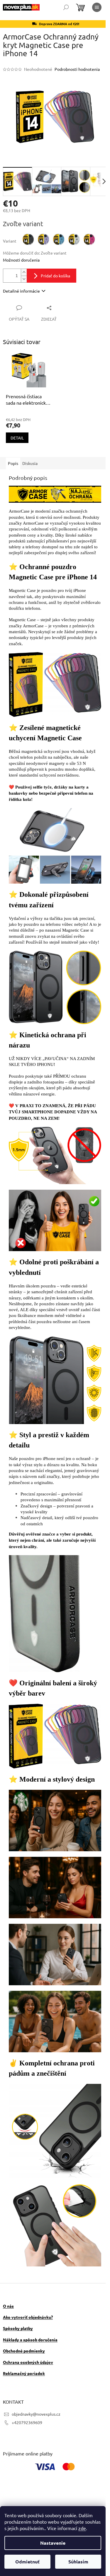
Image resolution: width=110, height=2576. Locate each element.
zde (82, 2528)
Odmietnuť (27, 2562)
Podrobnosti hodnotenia (77, 69)
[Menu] (97, 7)
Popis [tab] (13, 463)
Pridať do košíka (55, 276)
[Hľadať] (66, 7)
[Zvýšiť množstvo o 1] (24, 272)
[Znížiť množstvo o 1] (24, 279)
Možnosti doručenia (21, 260)
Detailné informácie (21, 291)
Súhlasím (78, 2562)
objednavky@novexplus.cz (36, 2414)
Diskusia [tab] (30, 463)
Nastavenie (53, 2543)
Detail (17, 438)
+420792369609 (27, 2422)
